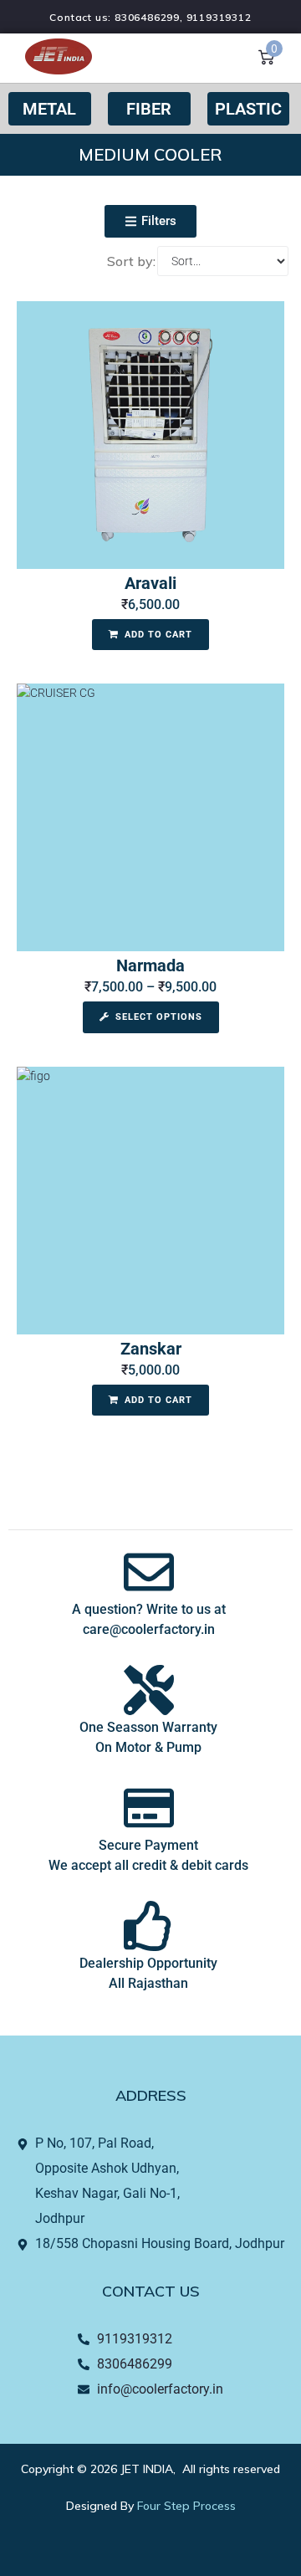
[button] (150, 221)
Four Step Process (186, 2506)
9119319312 (219, 17)
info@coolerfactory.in (160, 2389)
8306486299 (147, 17)
